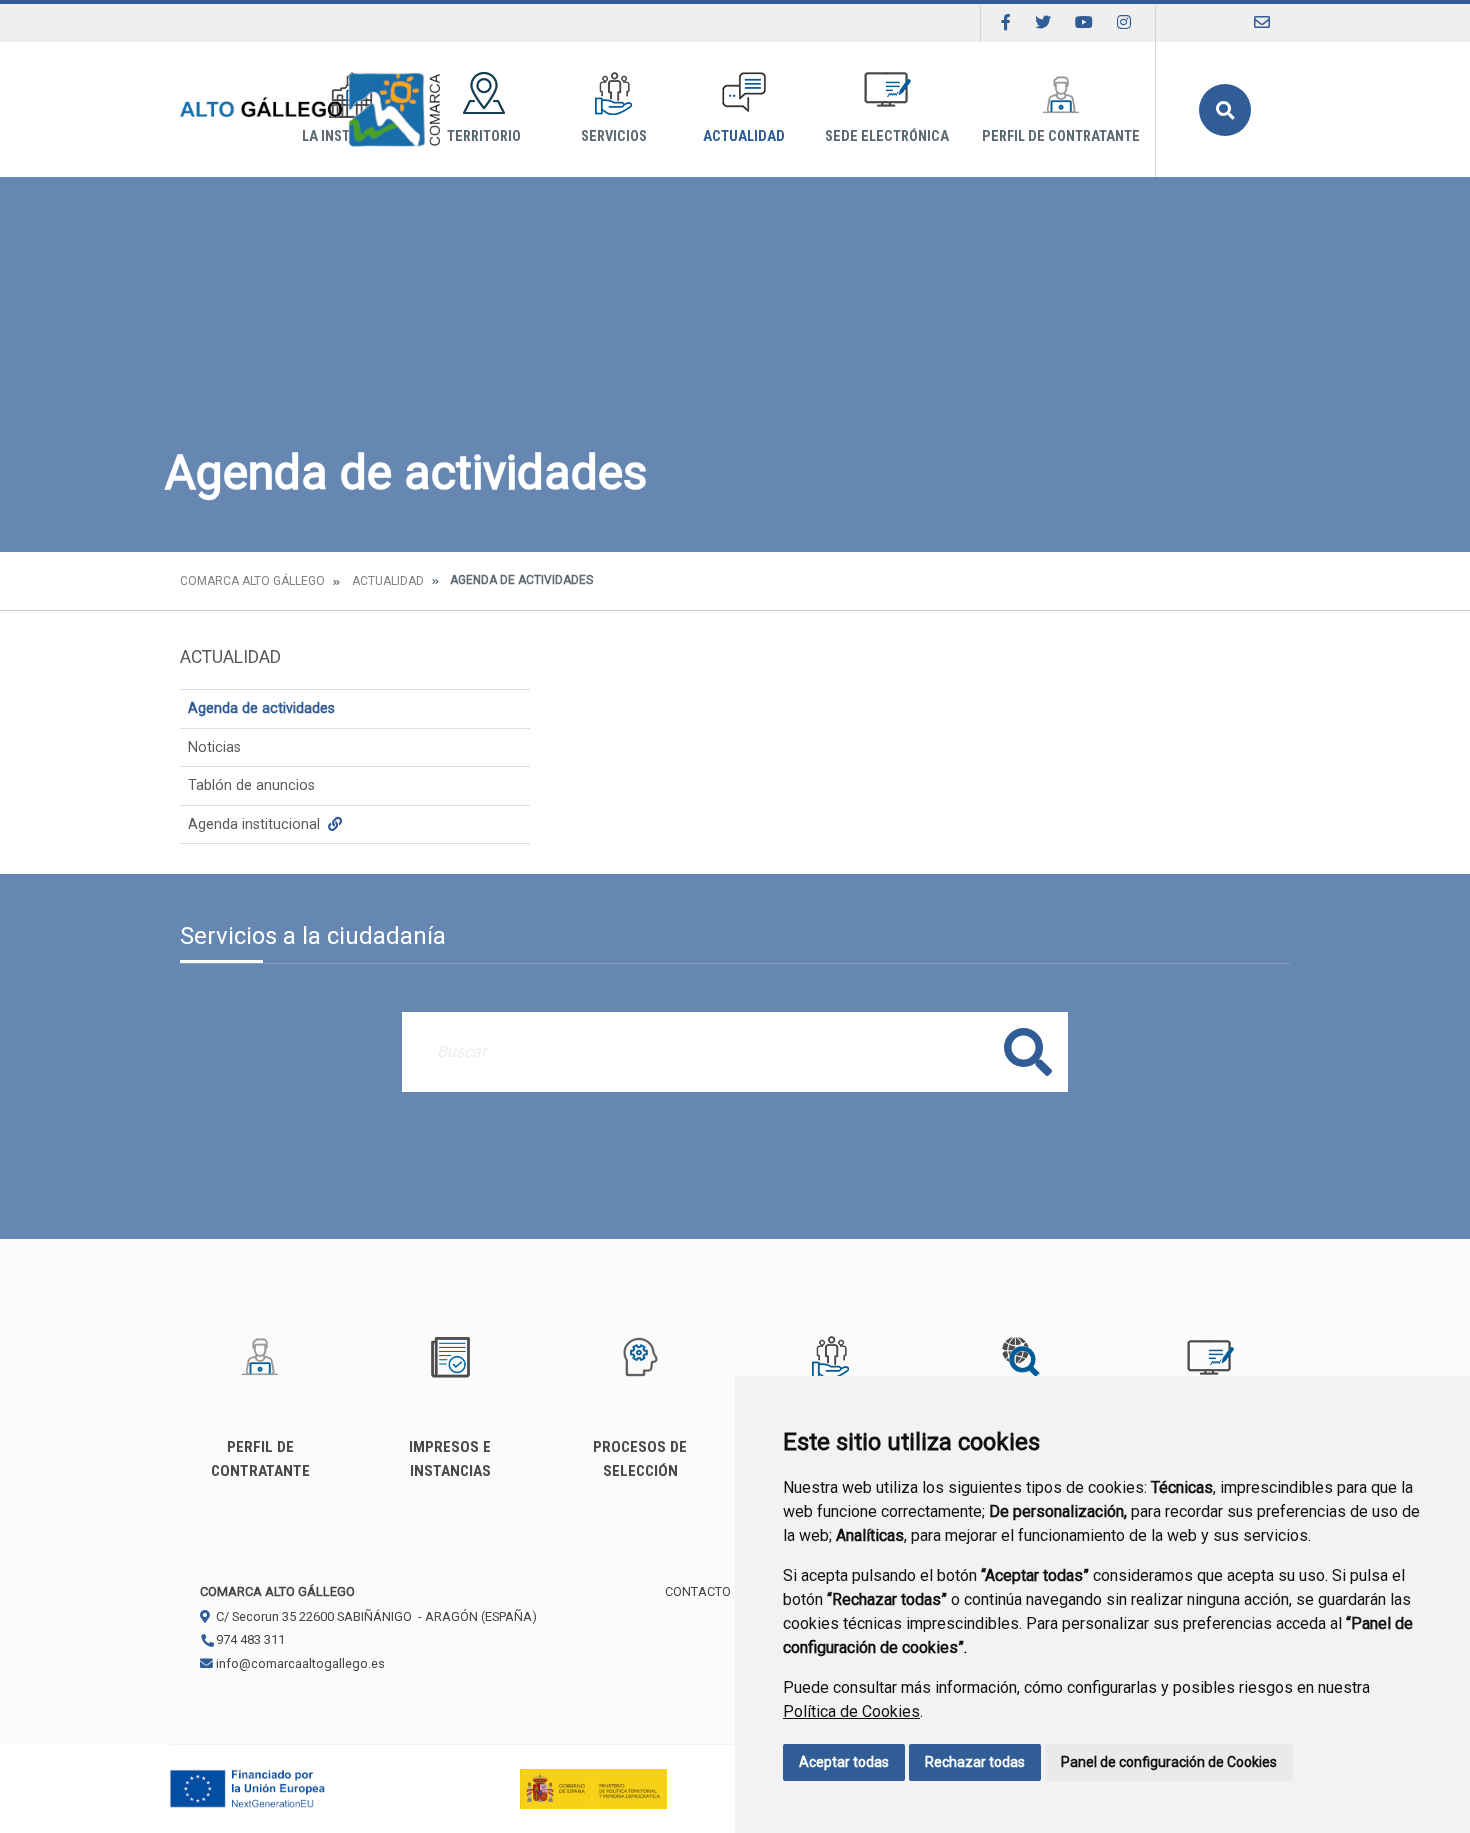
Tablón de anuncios (251, 785)
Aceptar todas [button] (844, 1762)
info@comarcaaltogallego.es (299, 1663)
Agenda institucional (256, 824)
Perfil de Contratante (1061, 136)
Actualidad (744, 136)
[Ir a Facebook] (1006, 22)
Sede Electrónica (887, 136)
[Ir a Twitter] (1043, 22)
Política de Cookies (851, 1711)
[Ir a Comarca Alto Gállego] (310, 109)
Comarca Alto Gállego (252, 581)
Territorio (484, 136)
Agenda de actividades (261, 708)
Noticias (214, 747)
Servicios (614, 136)
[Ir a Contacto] (1262, 22)
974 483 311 (249, 1639)
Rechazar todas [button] (975, 1762)
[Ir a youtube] (1084, 22)
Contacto (698, 1591)
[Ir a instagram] (1124, 22)
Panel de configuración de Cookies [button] (1169, 1762)
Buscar (1225, 110)
